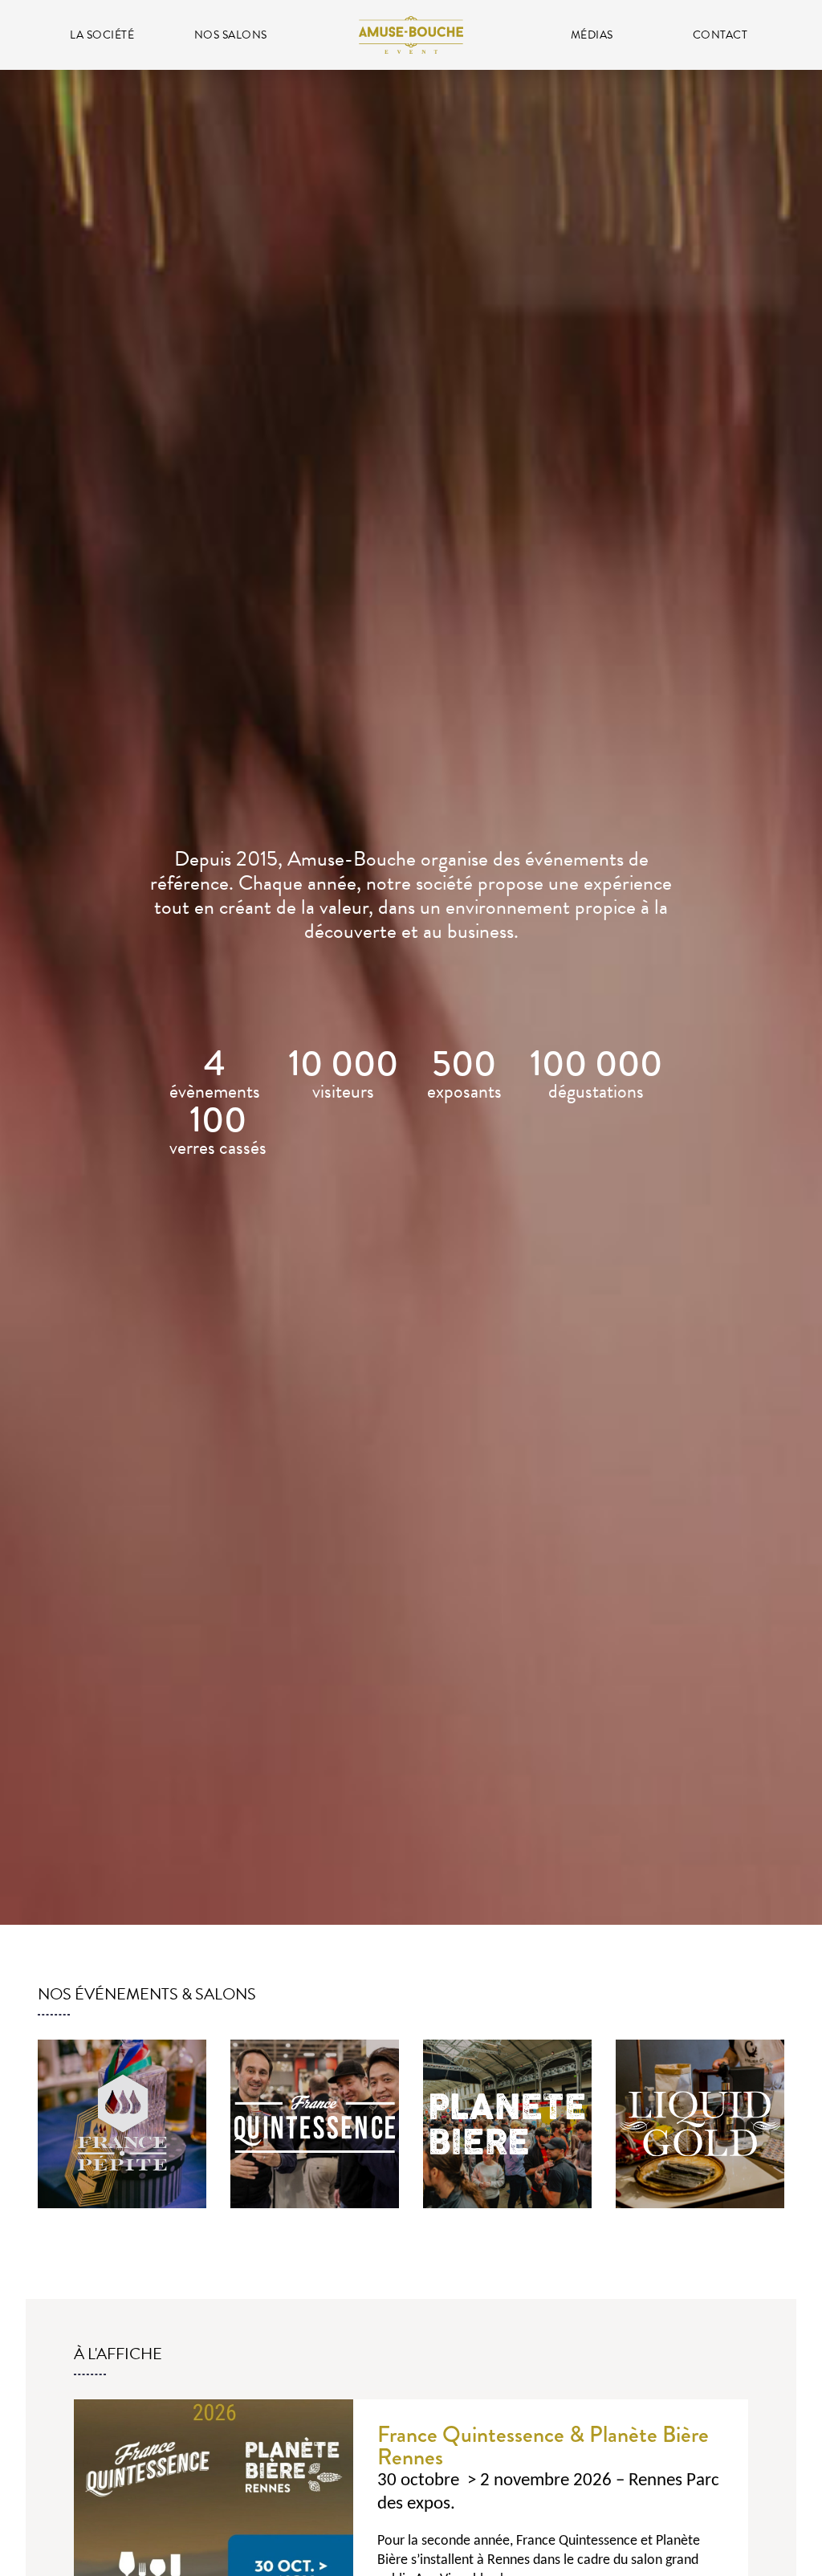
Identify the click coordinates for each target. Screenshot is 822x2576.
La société (102, 35)
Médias (592, 35)
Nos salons (231, 35)
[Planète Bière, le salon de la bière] (507, 2124)
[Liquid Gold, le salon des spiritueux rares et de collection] (700, 2124)
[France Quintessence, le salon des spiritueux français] (315, 2124)
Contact (720, 35)
